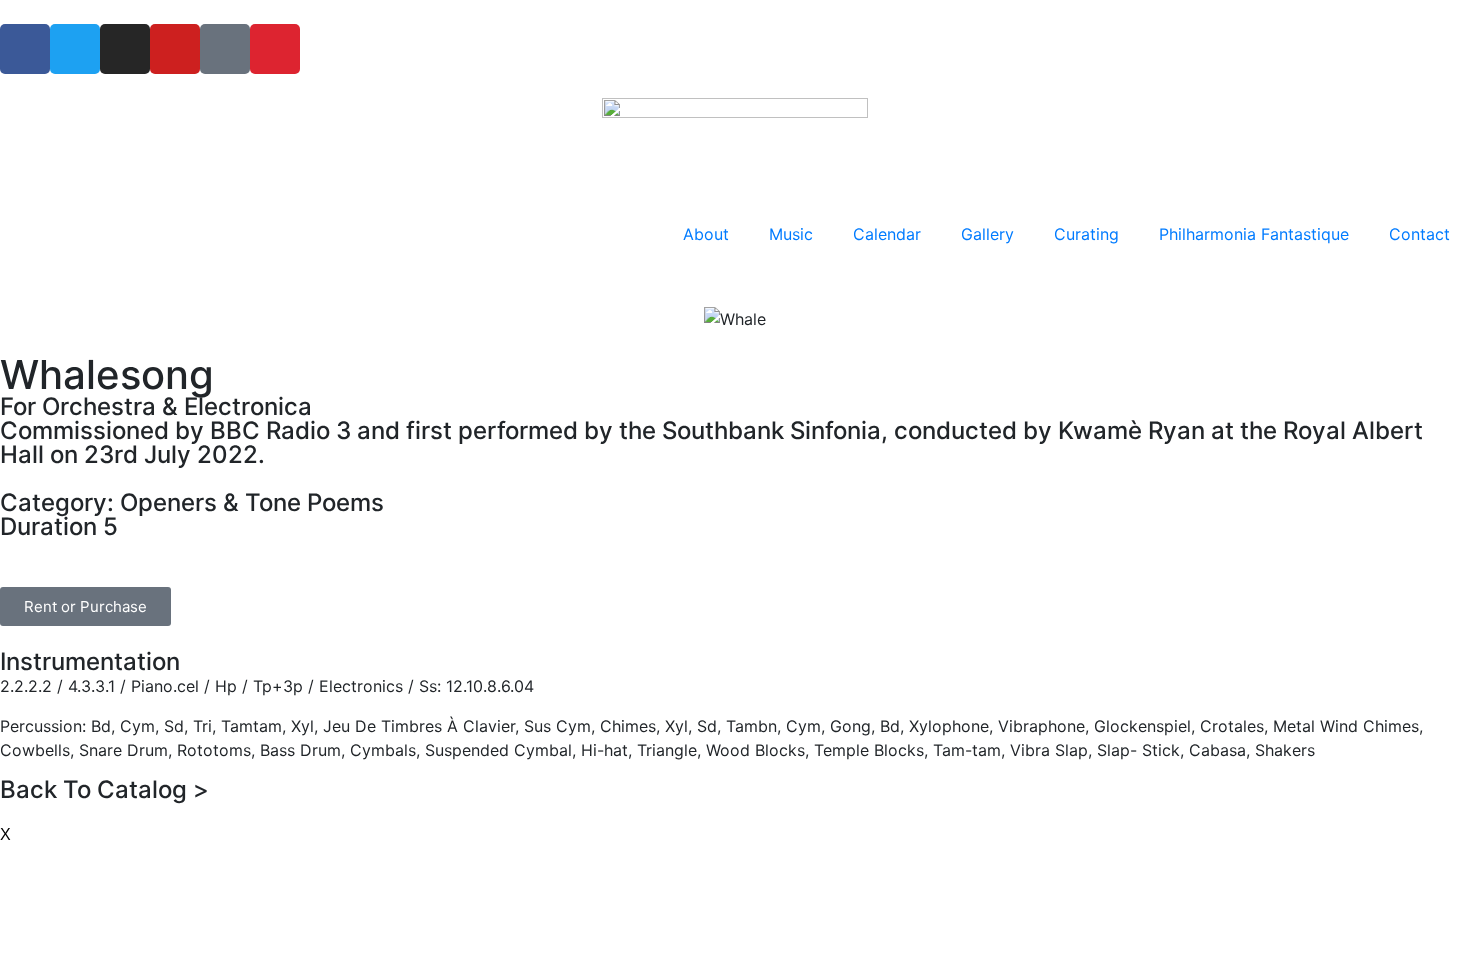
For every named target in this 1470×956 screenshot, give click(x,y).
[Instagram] (125, 49)
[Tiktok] (225, 49)
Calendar (887, 234)
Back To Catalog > (104, 789)
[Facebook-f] (25, 49)
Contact (1419, 234)
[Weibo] (275, 49)
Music (791, 234)
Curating (1086, 234)
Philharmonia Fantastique (1254, 234)
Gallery (987, 234)
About (706, 234)
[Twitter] (75, 49)
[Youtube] (175, 49)
